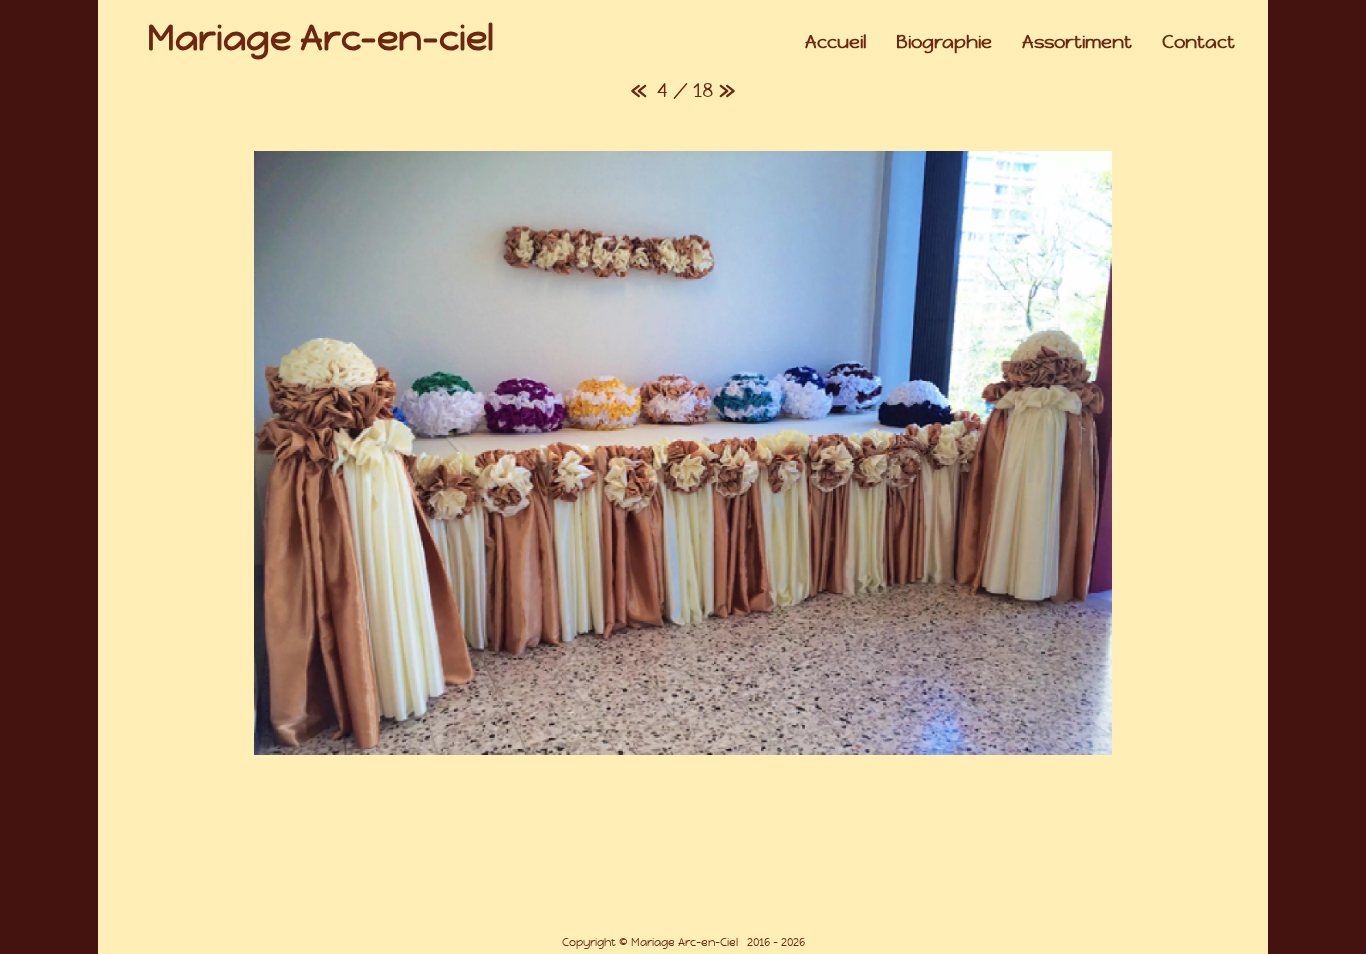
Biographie (944, 41)
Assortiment (1077, 41)
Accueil (835, 41)
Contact (1198, 41)
